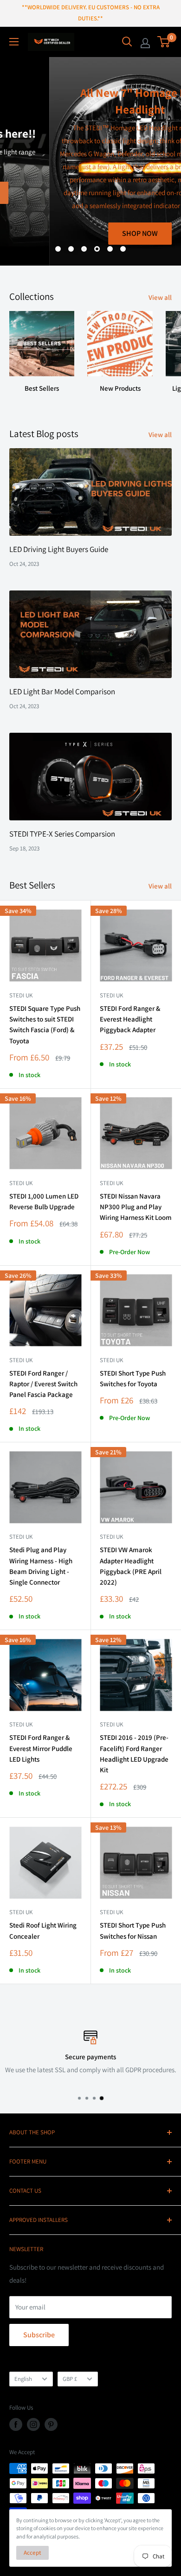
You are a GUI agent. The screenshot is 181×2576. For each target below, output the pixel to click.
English (23, 2379)
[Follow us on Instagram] (33, 2424)
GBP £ (70, 2379)
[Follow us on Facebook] (16, 2424)
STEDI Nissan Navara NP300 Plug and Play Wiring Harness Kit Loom (136, 1207)
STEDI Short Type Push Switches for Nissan (133, 1930)
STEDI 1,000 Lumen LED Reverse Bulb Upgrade (44, 1201)
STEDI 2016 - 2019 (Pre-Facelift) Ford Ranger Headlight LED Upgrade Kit (134, 1754)
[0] (164, 42)
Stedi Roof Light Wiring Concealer (43, 1930)
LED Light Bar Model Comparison (62, 692)
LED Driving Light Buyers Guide (59, 549)
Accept (32, 2553)
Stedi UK (21, 995)
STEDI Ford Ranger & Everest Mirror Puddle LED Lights (41, 1748)
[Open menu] (14, 42)
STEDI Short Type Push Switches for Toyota (133, 1378)
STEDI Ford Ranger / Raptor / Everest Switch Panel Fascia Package (43, 1384)
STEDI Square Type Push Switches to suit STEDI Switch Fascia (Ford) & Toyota (45, 1025)
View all (160, 297)
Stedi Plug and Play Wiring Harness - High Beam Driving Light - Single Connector (41, 1566)
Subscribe (39, 2335)
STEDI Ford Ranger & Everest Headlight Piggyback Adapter (130, 1019)
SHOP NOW (91, 233)
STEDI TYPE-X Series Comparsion (62, 834)
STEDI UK (111, 1360)
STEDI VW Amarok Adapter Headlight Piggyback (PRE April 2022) (131, 1566)
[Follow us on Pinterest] (51, 2424)
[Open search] (127, 42)
